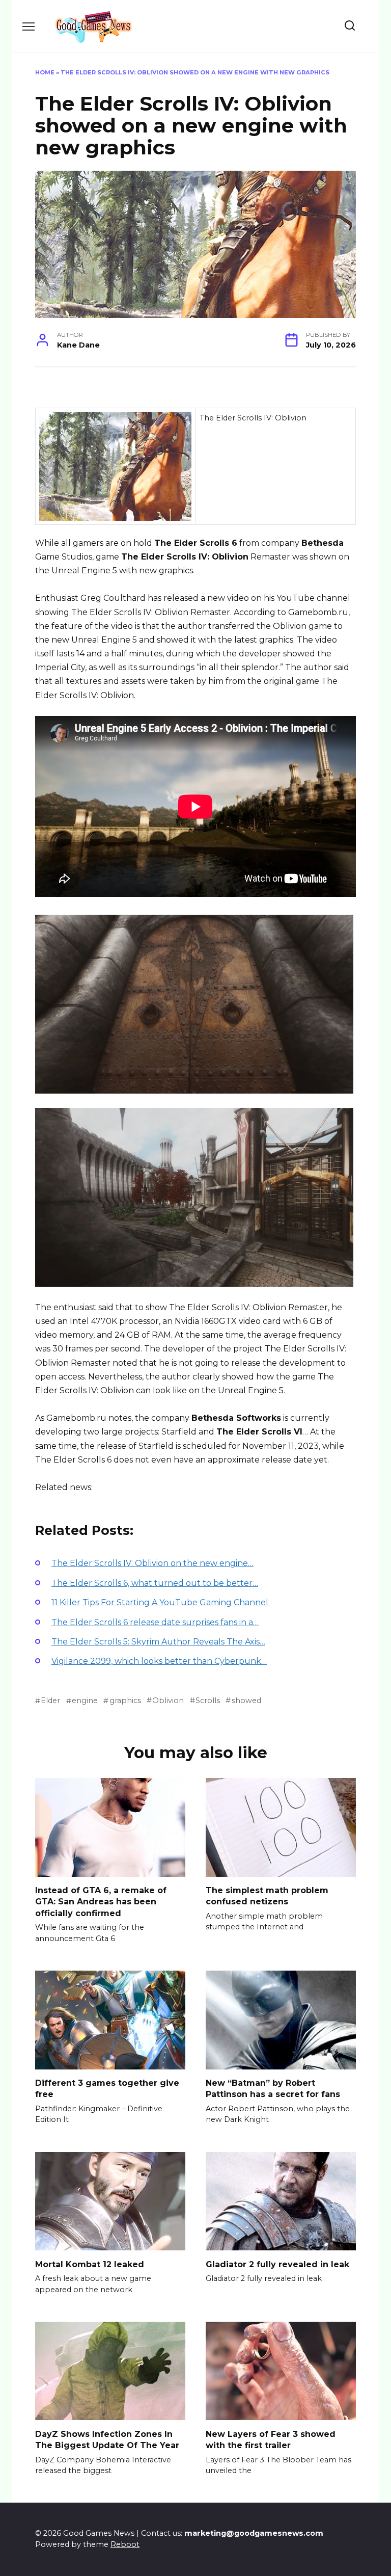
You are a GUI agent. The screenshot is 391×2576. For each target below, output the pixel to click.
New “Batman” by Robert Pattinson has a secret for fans (273, 2089)
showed (246, 1701)
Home (45, 72)
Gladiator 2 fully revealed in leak (277, 2264)
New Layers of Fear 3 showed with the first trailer (271, 2439)
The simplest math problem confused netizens (267, 1896)
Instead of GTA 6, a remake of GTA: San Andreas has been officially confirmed (101, 1902)
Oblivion (168, 1701)
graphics (125, 1701)
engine (85, 1701)
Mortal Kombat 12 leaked (90, 2264)
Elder (50, 1701)
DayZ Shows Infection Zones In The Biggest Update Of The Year (107, 2439)
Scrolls (208, 1701)
